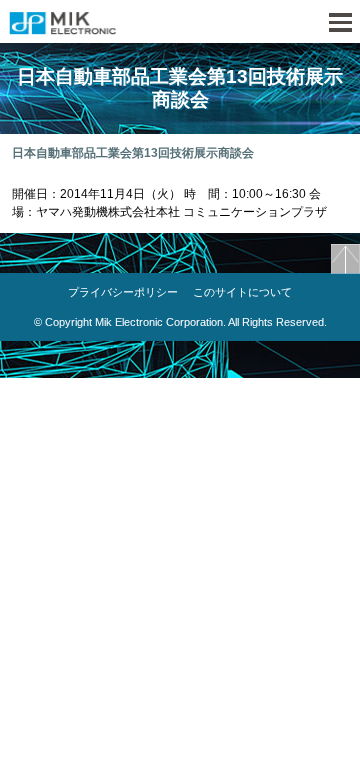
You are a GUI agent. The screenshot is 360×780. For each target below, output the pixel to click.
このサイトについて (242, 292)
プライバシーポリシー (123, 292)
